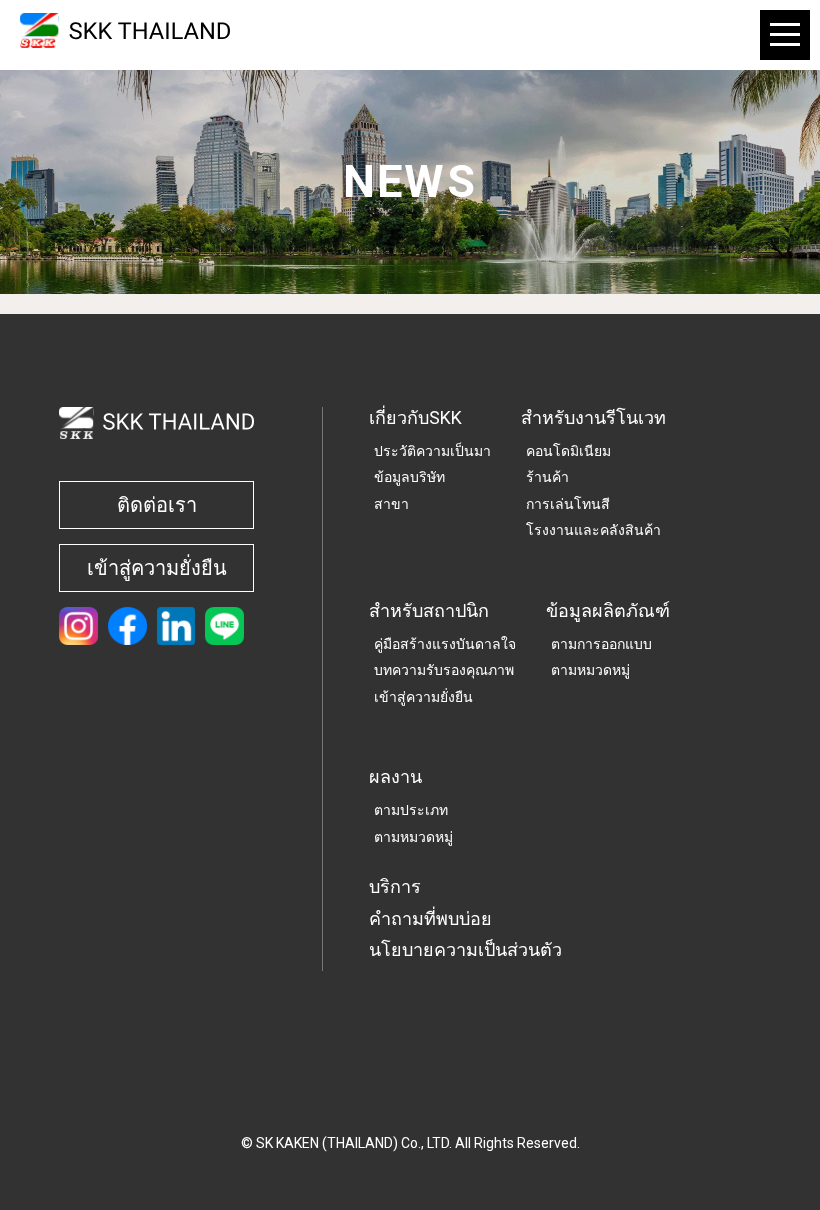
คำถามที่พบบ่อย (430, 918)
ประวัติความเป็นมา (432, 451)
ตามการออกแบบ (601, 644)
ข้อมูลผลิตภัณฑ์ (608, 610)
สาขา (391, 504)
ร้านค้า (547, 477)
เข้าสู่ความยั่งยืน (157, 568)
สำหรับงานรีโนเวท (593, 417)
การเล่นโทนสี (568, 504)
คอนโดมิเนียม (568, 451)
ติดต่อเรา (157, 505)
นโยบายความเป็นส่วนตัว (465, 949)
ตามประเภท (411, 810)
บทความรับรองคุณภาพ (444, 670)
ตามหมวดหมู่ (590, 670)
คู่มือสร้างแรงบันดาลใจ (445, 644)
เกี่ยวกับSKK (415, 417)
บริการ (395, 886)
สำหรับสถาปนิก (429, 610)
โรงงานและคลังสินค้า (593, 530)
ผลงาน (395, 776)
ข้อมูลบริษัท (409, 477)
